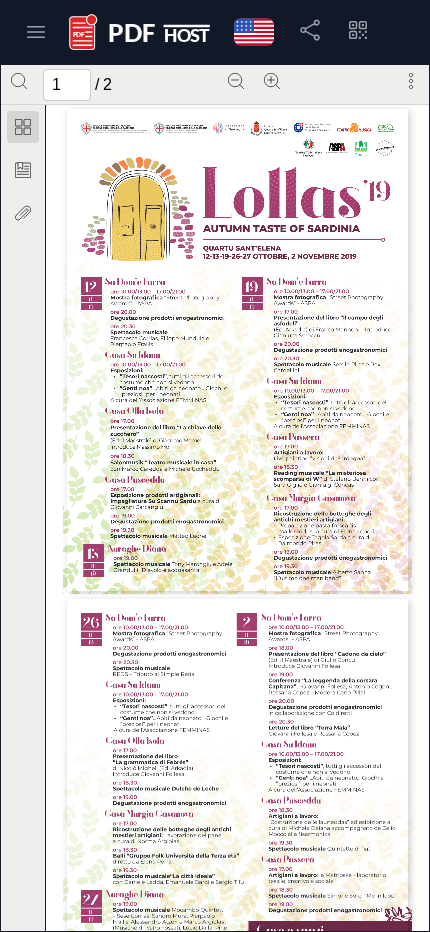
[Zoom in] (272, 81)
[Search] (19, 81)
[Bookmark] (23, 170)
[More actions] (411, 81)
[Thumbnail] (23, 127)
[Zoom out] (236, 81)
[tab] (23, 130)
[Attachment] (23, 213)
